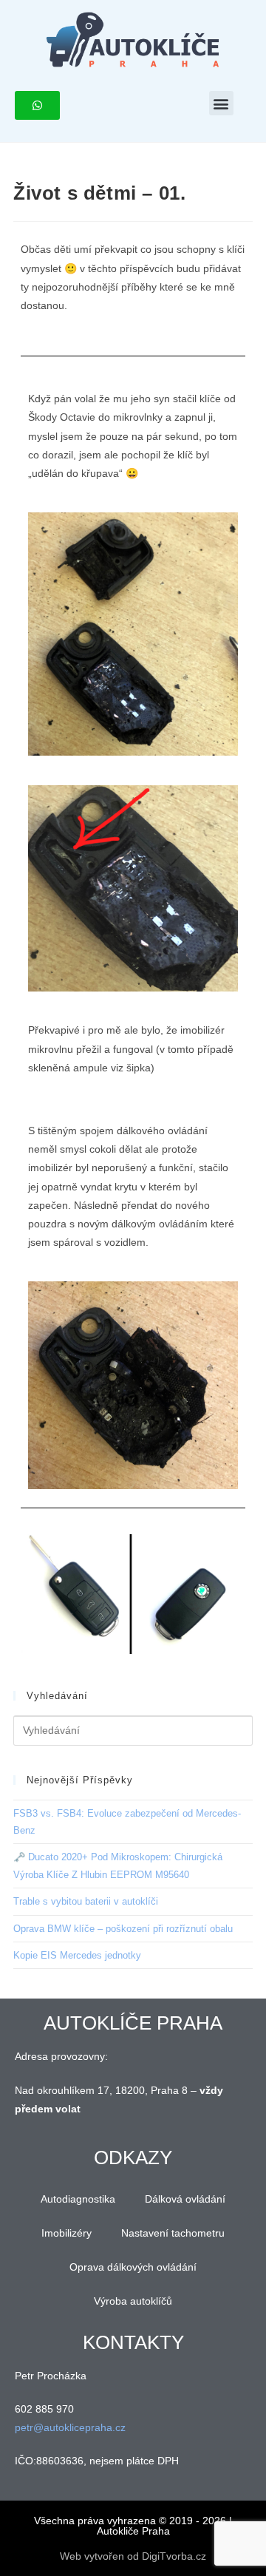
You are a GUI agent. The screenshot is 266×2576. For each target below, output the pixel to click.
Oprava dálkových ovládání (133, 2267)
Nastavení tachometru (173, 2233)
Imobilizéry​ (66, 2233)
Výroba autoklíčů (133, 2301)
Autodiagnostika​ (78, 2199)
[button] (221, 103)
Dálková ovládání (185, 2199)
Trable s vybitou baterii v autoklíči (86, 1901)
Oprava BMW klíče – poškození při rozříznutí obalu (123, 1929)
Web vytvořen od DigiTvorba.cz (133, 2556)
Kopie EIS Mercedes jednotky (77, 1955)
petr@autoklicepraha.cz (70, 2427)
